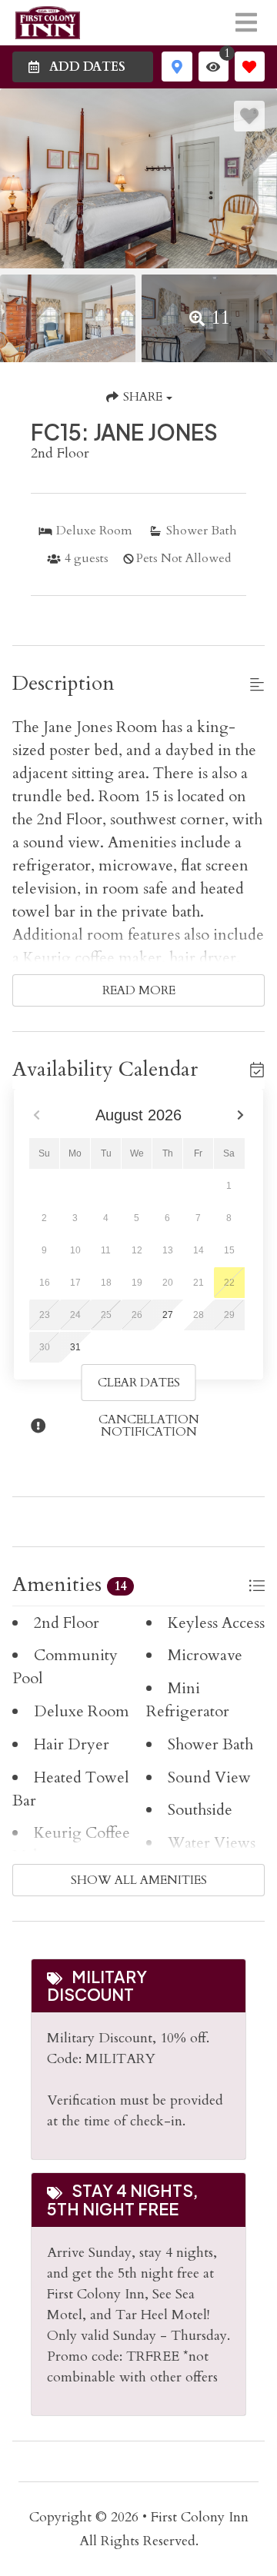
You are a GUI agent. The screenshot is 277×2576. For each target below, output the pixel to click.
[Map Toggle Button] (177, 67)
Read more (139, 990)
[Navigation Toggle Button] (246, 22)
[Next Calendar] (240, 1115)
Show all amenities (139, 1880)
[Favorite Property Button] (249, 116)
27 (168, 1315)
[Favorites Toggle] (250, 67)
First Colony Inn (200, 2517)
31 (75, 1347)
